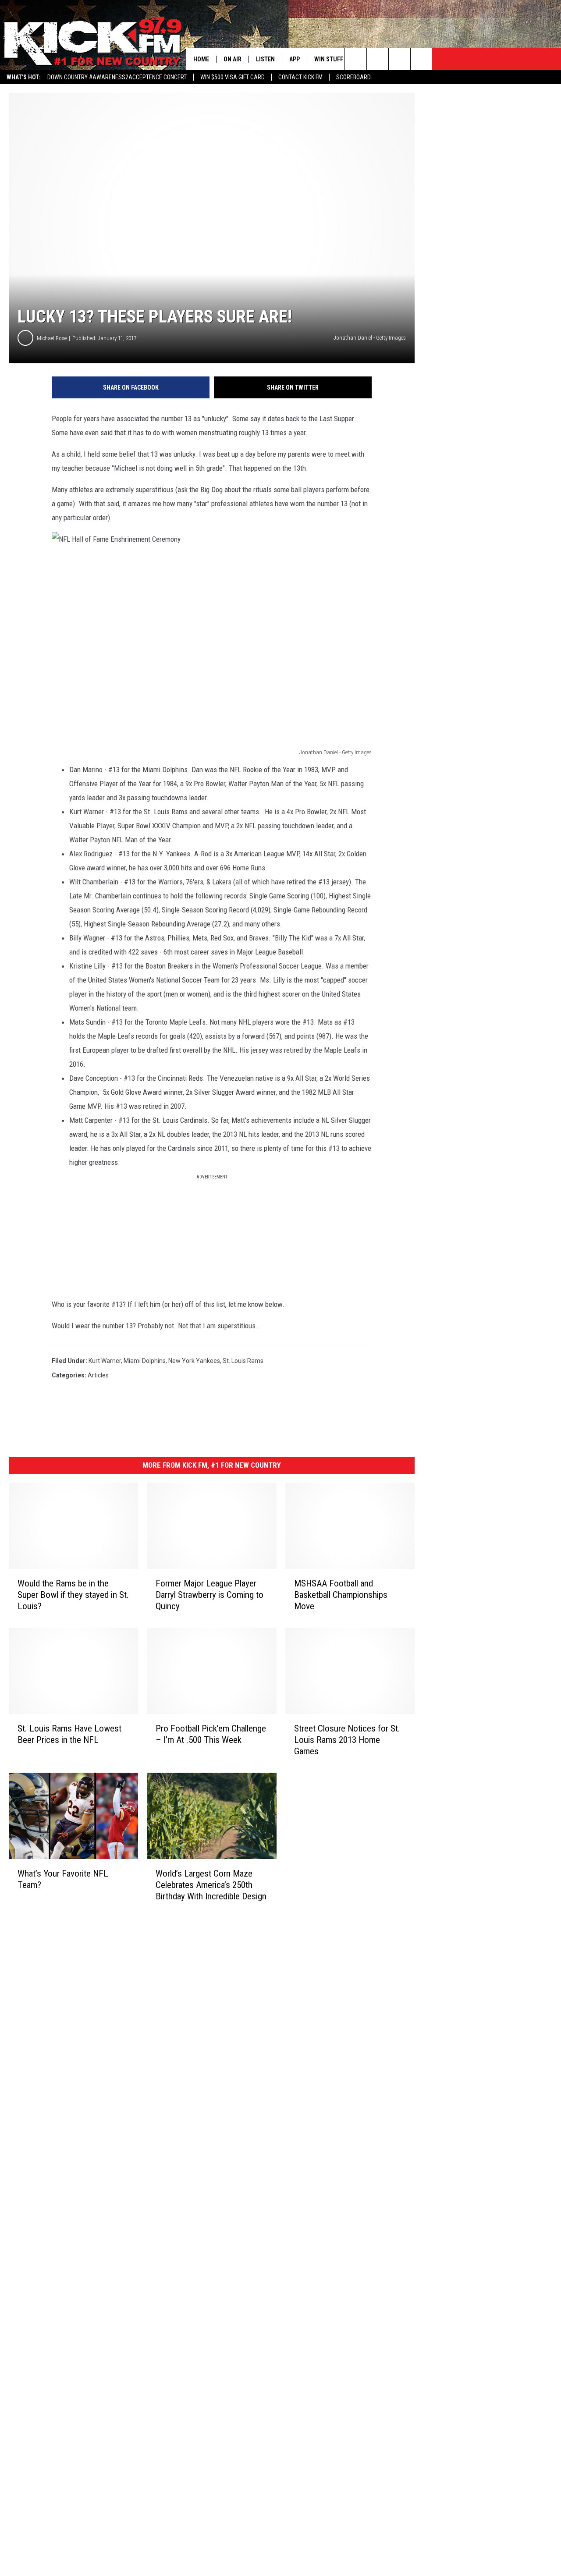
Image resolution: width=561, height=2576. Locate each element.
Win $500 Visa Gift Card (233, 77)
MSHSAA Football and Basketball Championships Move (341, 1595)
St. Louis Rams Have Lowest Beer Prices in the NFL (69, 1734)
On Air (233, 59)
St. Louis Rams (243, 1361)
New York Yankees (194, 1361)
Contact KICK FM (300, 77)
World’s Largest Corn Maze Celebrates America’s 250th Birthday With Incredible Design (211, 1885)
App (295, 59)
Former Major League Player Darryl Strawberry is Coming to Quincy (209, 1595)
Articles (98, 1375)
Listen (265, 59)
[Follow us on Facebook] (399, 59)
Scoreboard (353, 77)
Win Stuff (329, 59)
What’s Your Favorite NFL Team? (63, 1879)
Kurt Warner (105, 1361)
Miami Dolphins (145, 1361)
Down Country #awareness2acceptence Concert (117, 77)
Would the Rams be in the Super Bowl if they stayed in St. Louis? (73, 1595)
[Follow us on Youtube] (421, 59)
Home (201, 59)
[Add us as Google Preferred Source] (378, 59)
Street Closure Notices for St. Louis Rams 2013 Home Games (347, 1740)
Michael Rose (52, 338)
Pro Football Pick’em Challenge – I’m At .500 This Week (211, 1734)
